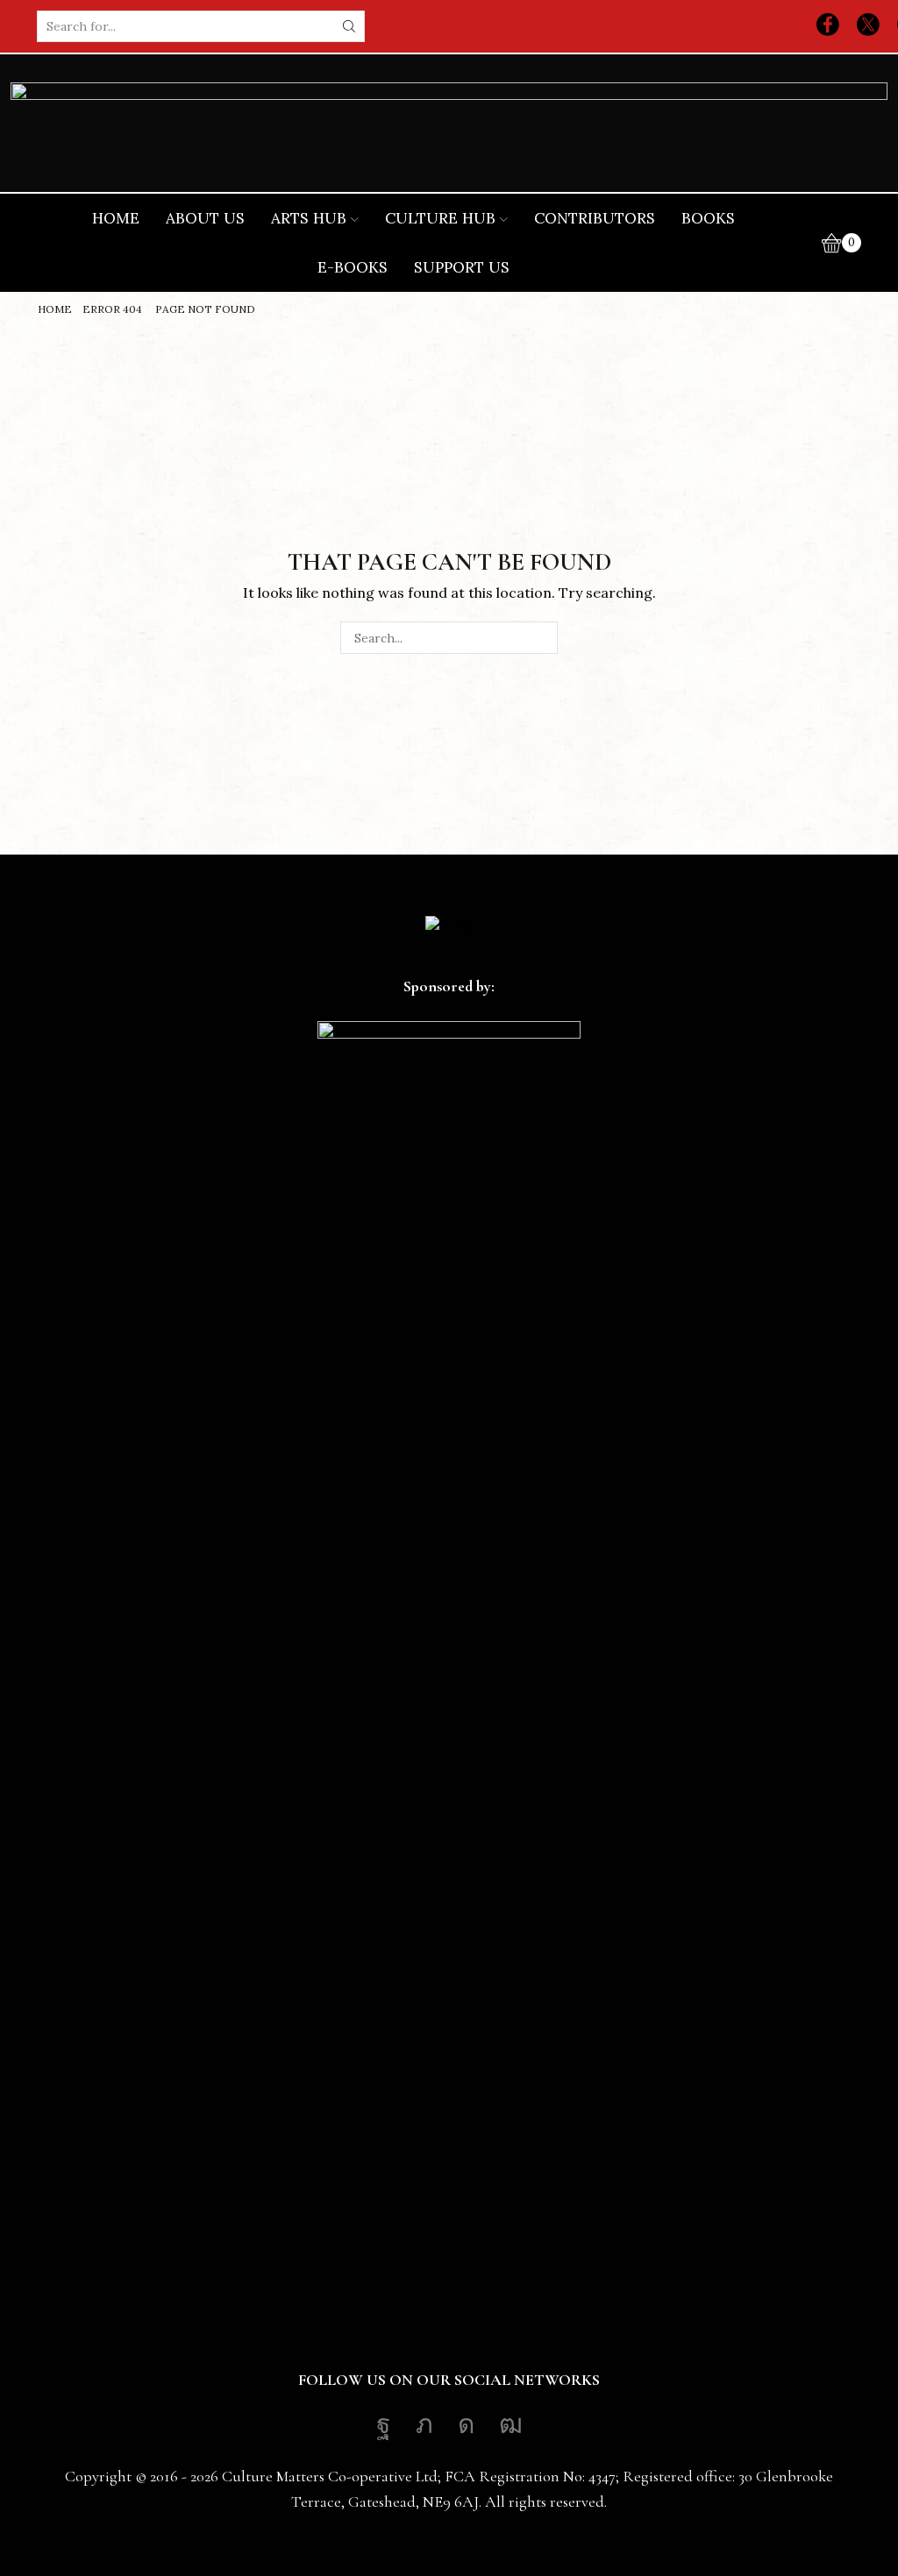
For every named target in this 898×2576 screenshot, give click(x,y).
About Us (205, 218)
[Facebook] (828, 26)
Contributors (595, 218)
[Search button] (349, 26)
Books (708, 218)
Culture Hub (440, 218)
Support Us (462, 267)
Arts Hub (309, 218)
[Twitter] (868, 26)
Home (116, 218)
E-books (353, 267)
